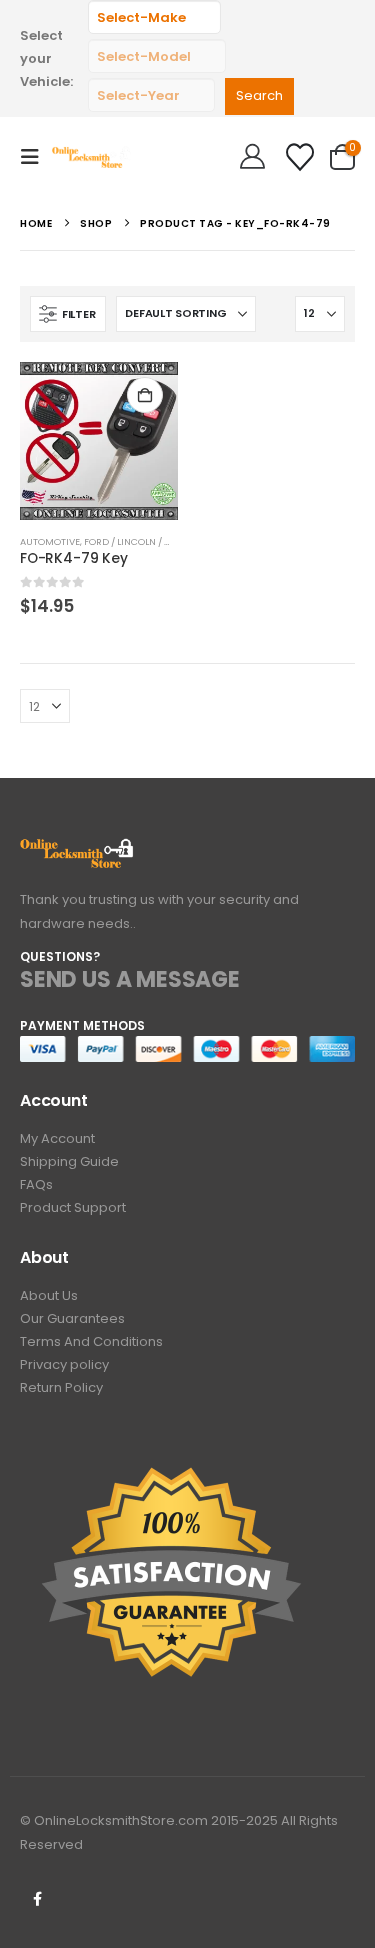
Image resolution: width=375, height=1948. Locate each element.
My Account (57, 1138)
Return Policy (61, 1387)
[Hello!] (252, 157)
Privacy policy (64, 1364)
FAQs (36, 1184)
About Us (49, 1295)
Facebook (37, 1899)
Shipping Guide (69, 1161)
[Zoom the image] (77, 849)
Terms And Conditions (91, 1341)
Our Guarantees (72, 1318)
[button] (36, 157)
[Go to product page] (99, 441)
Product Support (73, 1207)
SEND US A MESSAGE (130, 979)
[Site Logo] (92, 156)
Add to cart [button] (145, 395)
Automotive (50, 541)
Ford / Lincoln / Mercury (146, 541)
